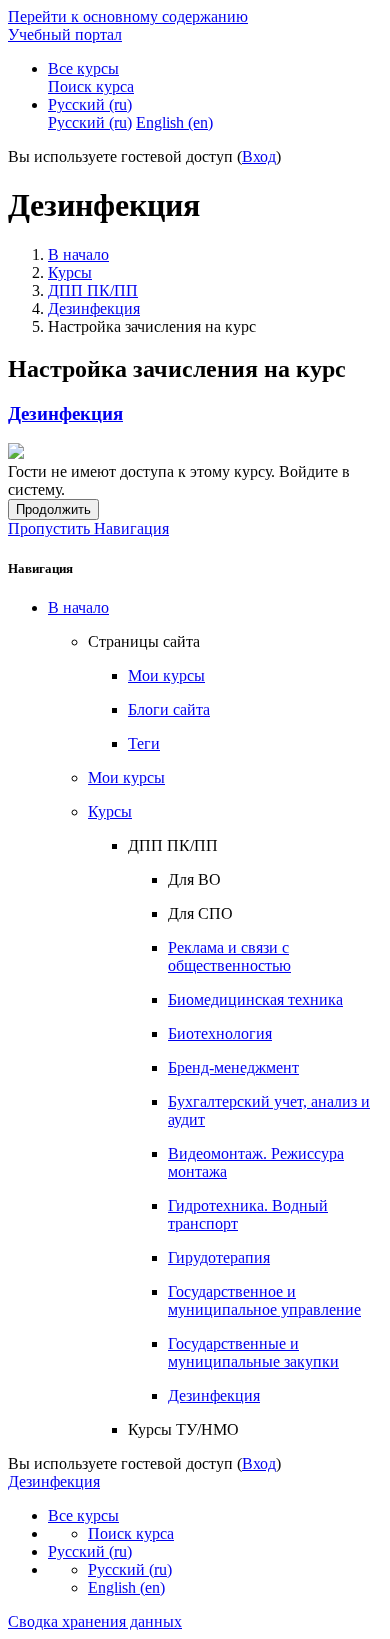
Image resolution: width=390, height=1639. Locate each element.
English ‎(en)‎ (126, 1587)
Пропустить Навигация (88, 528)
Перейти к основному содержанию (128, 16)
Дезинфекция (94, 308)
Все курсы (83, 68)
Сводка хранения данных (95, 1621)
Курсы (70, 272)
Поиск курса (131, 1533)
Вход (259, 156)
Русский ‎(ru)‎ (90, 104)
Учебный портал (65, 34)
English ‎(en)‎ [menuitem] (174, 122)
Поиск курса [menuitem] (91, 86)
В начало (78, 254)
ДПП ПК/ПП (93, 290)
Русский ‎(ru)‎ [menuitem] (90, 122)
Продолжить (53, 509)
